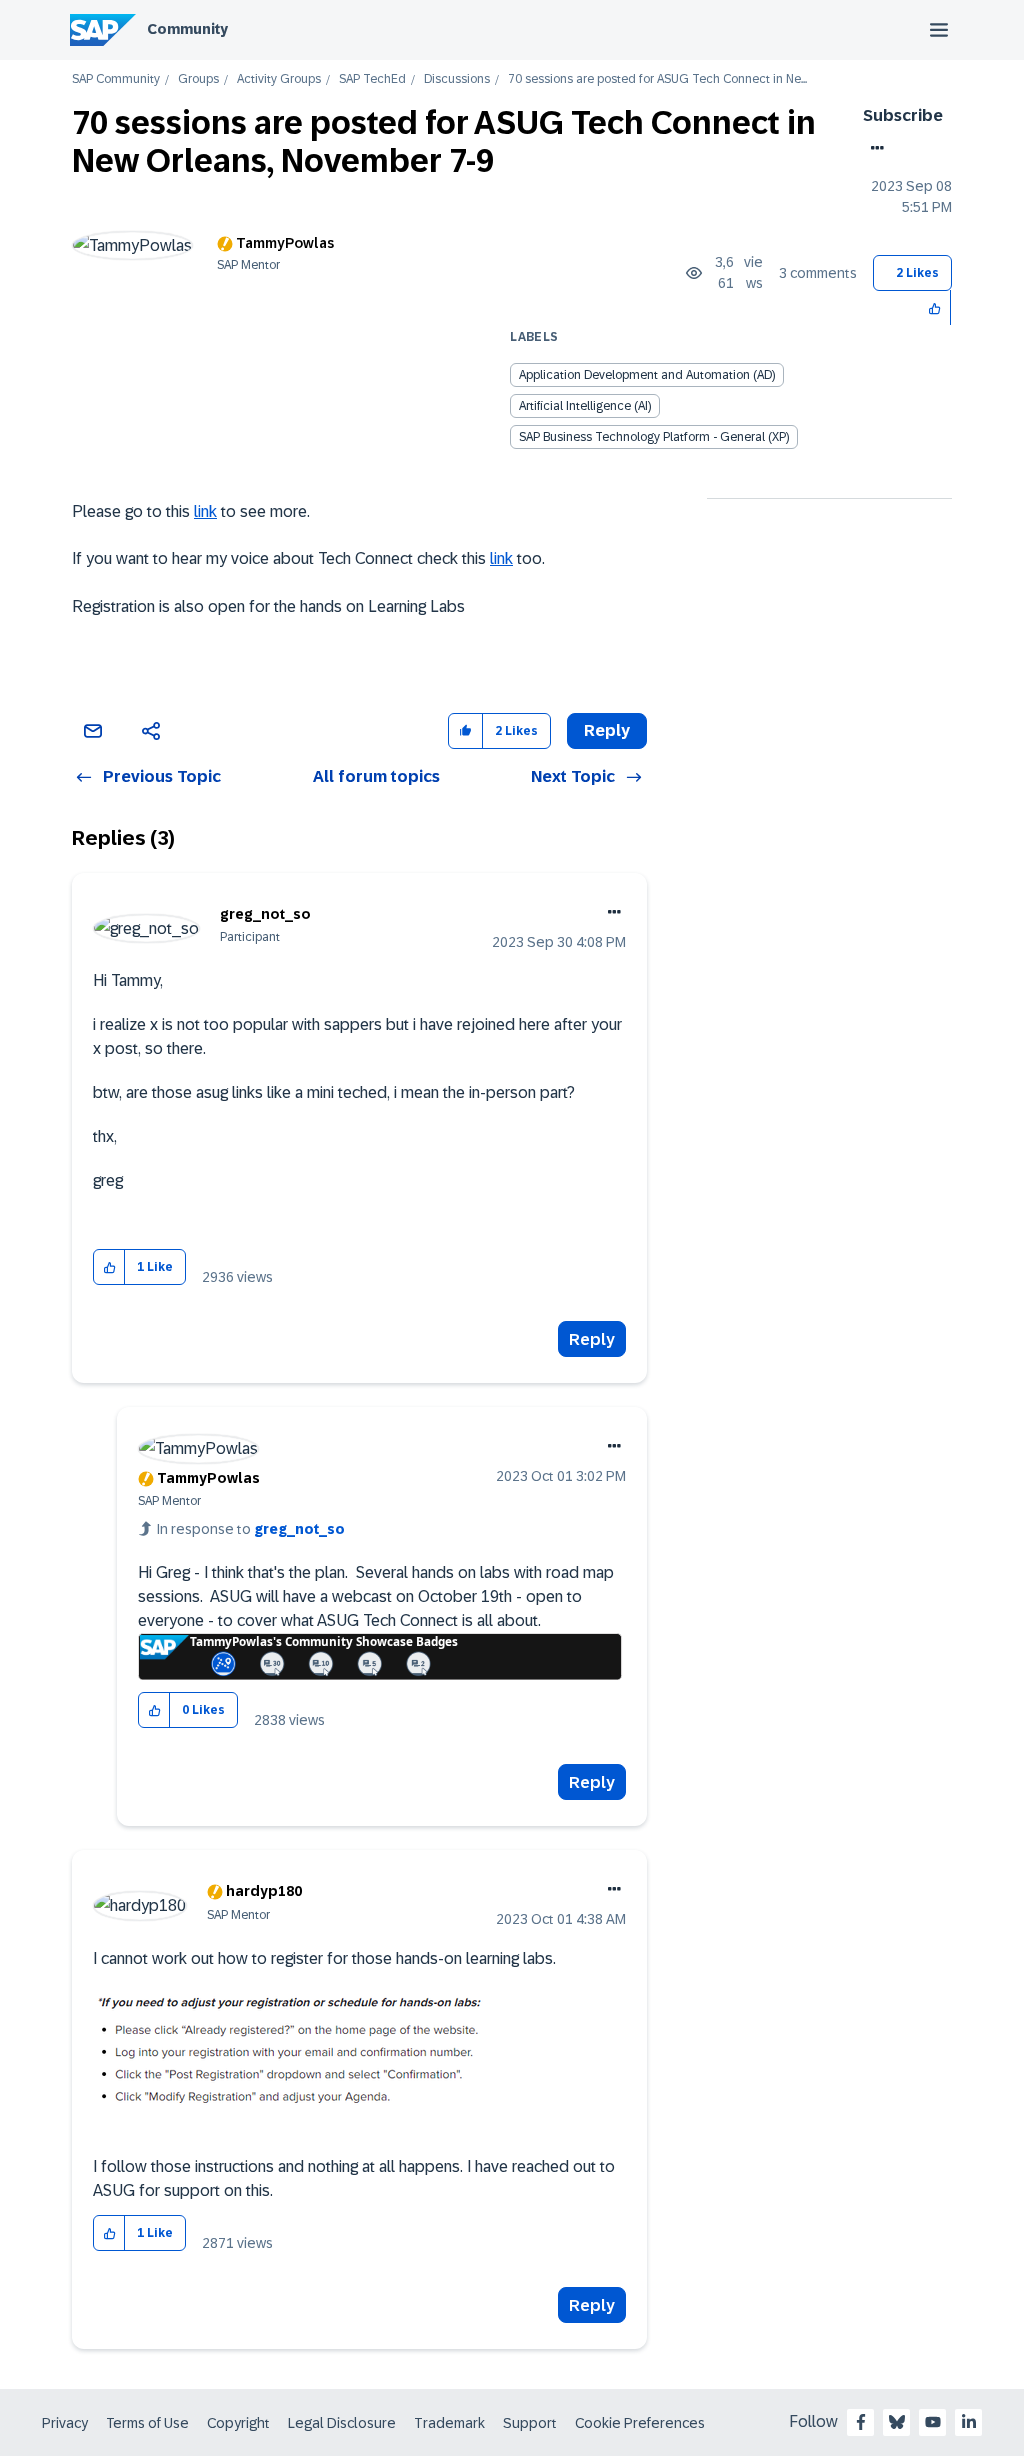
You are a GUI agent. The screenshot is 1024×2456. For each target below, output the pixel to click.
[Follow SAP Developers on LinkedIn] (969, 2422)
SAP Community (116, 79)
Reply (592, 1339)
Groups (198, 79)
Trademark (449, 2423)
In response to (251, 1529)
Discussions (457, 79)
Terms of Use (147, 2423)
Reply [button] (607, 730)
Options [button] (873, 148)
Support (530, 2423)
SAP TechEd (372, 79)
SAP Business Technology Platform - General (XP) (654, 437)
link (205, 511)
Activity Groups (279, 79)
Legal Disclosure (342, 2423)
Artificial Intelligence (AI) (585, 406)
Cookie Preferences (640, 2423)
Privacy (65, 2423)
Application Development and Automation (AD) (647, 375)
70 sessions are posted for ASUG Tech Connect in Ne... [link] (657, 79)
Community (187, 29)
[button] (935, 307)
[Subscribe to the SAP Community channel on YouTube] (933, 2422)
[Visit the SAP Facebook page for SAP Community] (861, 2422)
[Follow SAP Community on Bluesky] (897, 2422)
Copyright (238, 2423)
